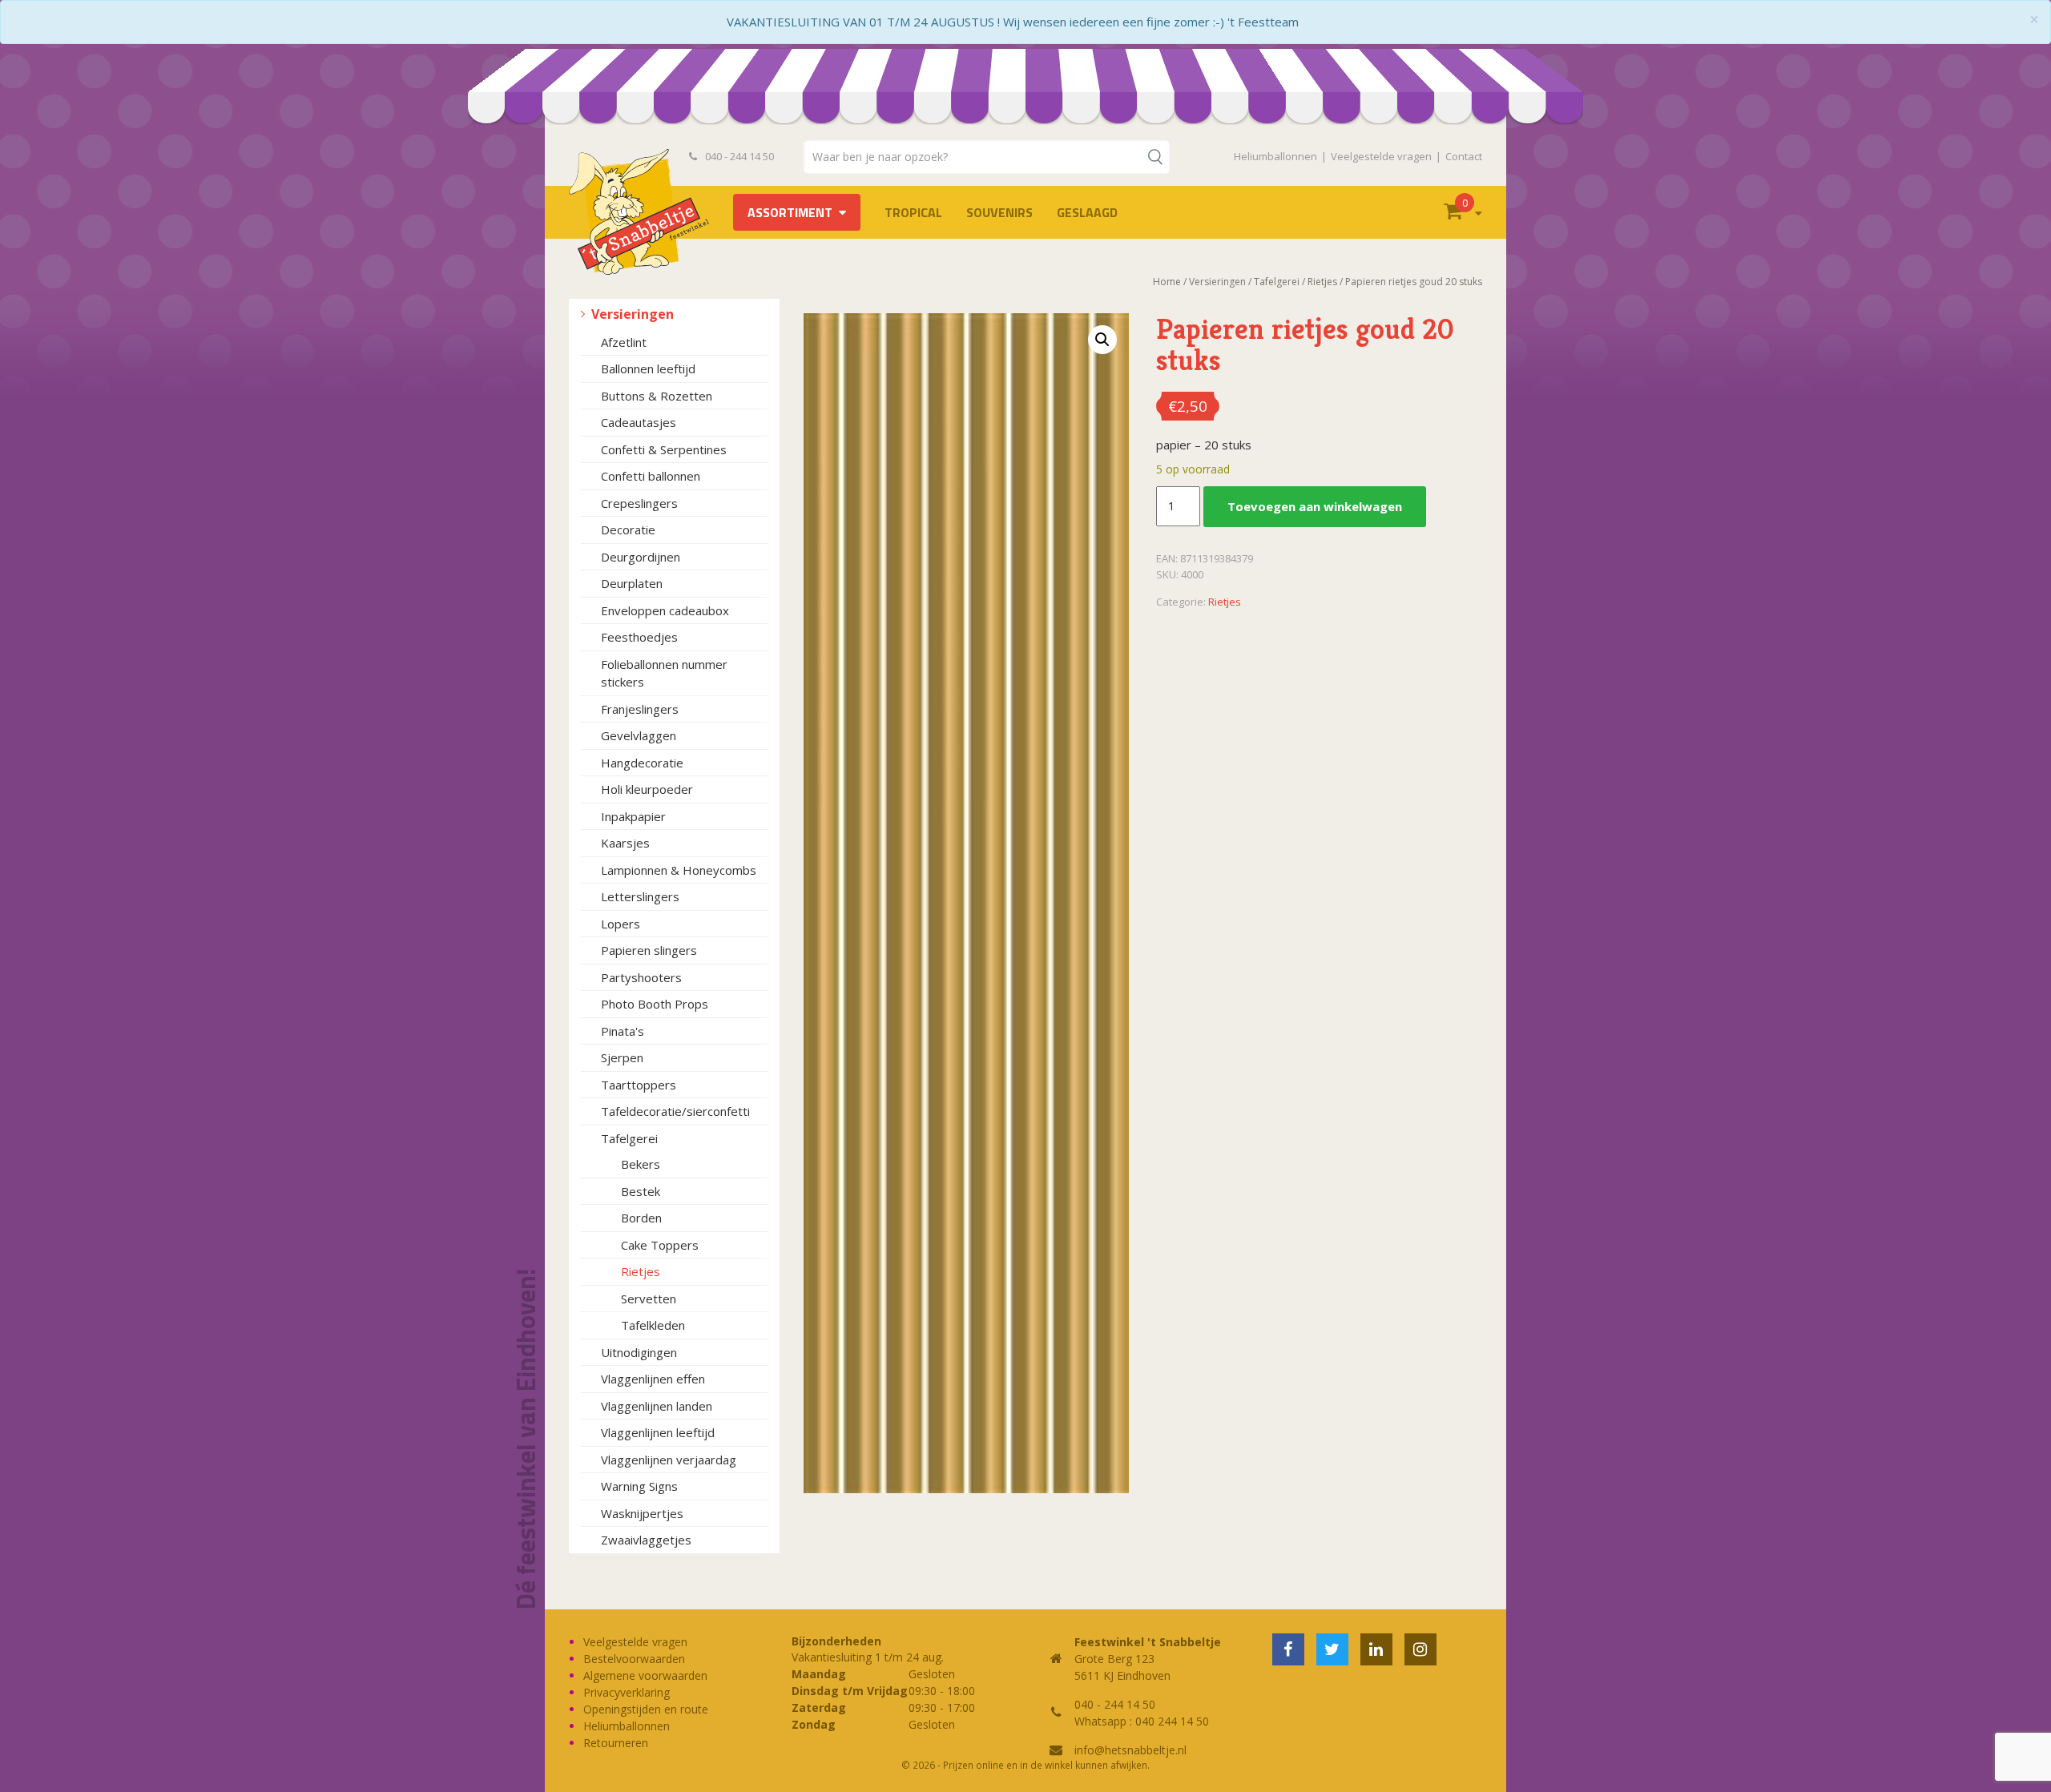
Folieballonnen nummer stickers (664, 673)
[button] (1102, 340)
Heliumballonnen (1275, 156)
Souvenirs (999, 212)
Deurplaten (632, 583)
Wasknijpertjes (642, 1513)
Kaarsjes (625, 843)
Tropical (913, 212)
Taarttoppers (639, 1085)
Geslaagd (1087, 212)
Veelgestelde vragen (1381, 156)
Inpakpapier (633, 816)
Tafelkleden (653, 1325)
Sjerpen (622, 1057)
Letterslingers (640, 896)
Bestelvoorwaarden (634, 1659)
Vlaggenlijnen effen (653, 1379)
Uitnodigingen (639, 1352)
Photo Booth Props (655, 1004)
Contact (1464, 156)
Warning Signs (639, 1486)
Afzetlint (624, 342)
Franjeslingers (640, 709)
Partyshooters (641, 977)
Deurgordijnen (641, 557)
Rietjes (641, 1271)
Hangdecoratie (642, 763)
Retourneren (616, 1743)
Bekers (641, 1164)
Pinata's (623, 1031)
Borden (641, 1218)
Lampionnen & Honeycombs (679, 870)
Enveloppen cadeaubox (665, 610)
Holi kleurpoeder (647, 789)
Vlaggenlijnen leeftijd (658, 1432)
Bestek (641, 1191)
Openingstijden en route (646, 1709)
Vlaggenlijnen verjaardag (669, 1460)
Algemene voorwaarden (645, 1675)
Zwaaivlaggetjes (646, 1540)
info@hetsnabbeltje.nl (1130, 1750)
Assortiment (790, 212)
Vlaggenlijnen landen (657, 1406)
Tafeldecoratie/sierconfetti (675, 1111)
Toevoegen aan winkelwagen (1315, 506)
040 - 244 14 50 (738, 156)
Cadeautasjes (639, 422)
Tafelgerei (629, 1138)
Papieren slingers (649, 950)
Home (1167, 282)
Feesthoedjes (639, 637)
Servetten (649, 1299)
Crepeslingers (639, 503)
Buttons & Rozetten (657, 396)
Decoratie (628, 530)
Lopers (621, 924)
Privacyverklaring (627, 1692)
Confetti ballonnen (651, 476)
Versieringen (633, 314)
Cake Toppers (660, 1245)
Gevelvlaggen (639, 735)
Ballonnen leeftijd (648, 368)
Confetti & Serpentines (664, 449)
